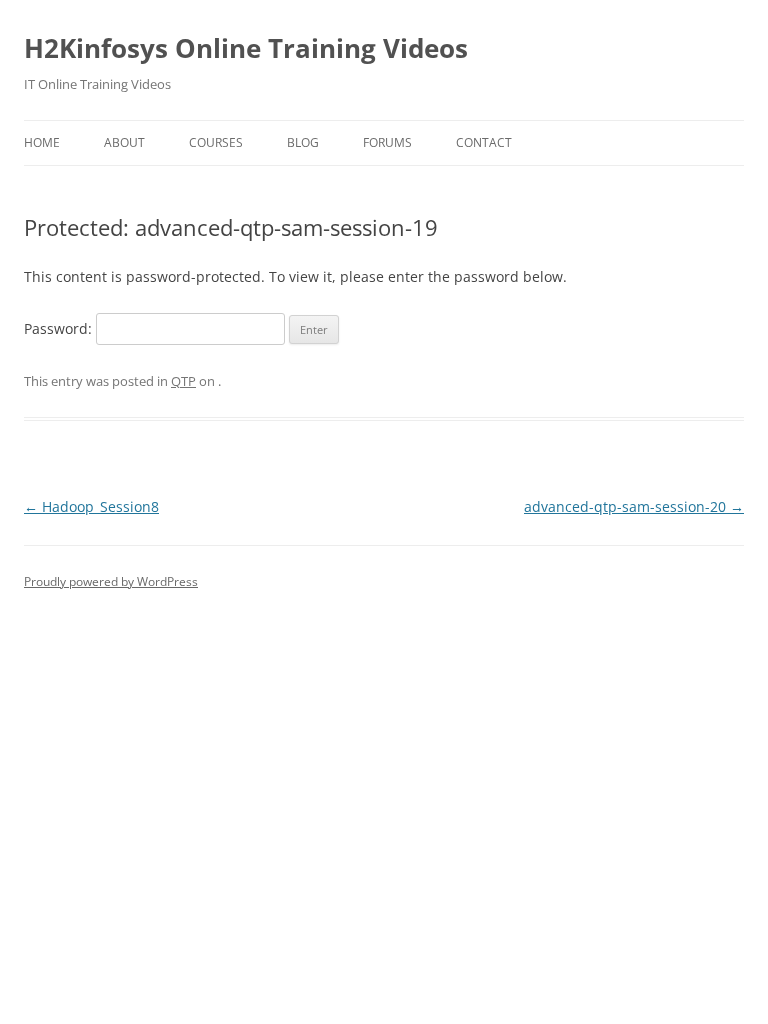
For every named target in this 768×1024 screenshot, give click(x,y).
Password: (60, 328)
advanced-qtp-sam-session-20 (634, 506)
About (124, 142)
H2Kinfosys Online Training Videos (246, 48)
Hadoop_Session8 (91, 506)
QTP (183, 381)
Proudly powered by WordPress (111, 581)
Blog (303, 142)
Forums (387, 142)
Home (42, 142)
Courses (216, 142)
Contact (484, 142)
